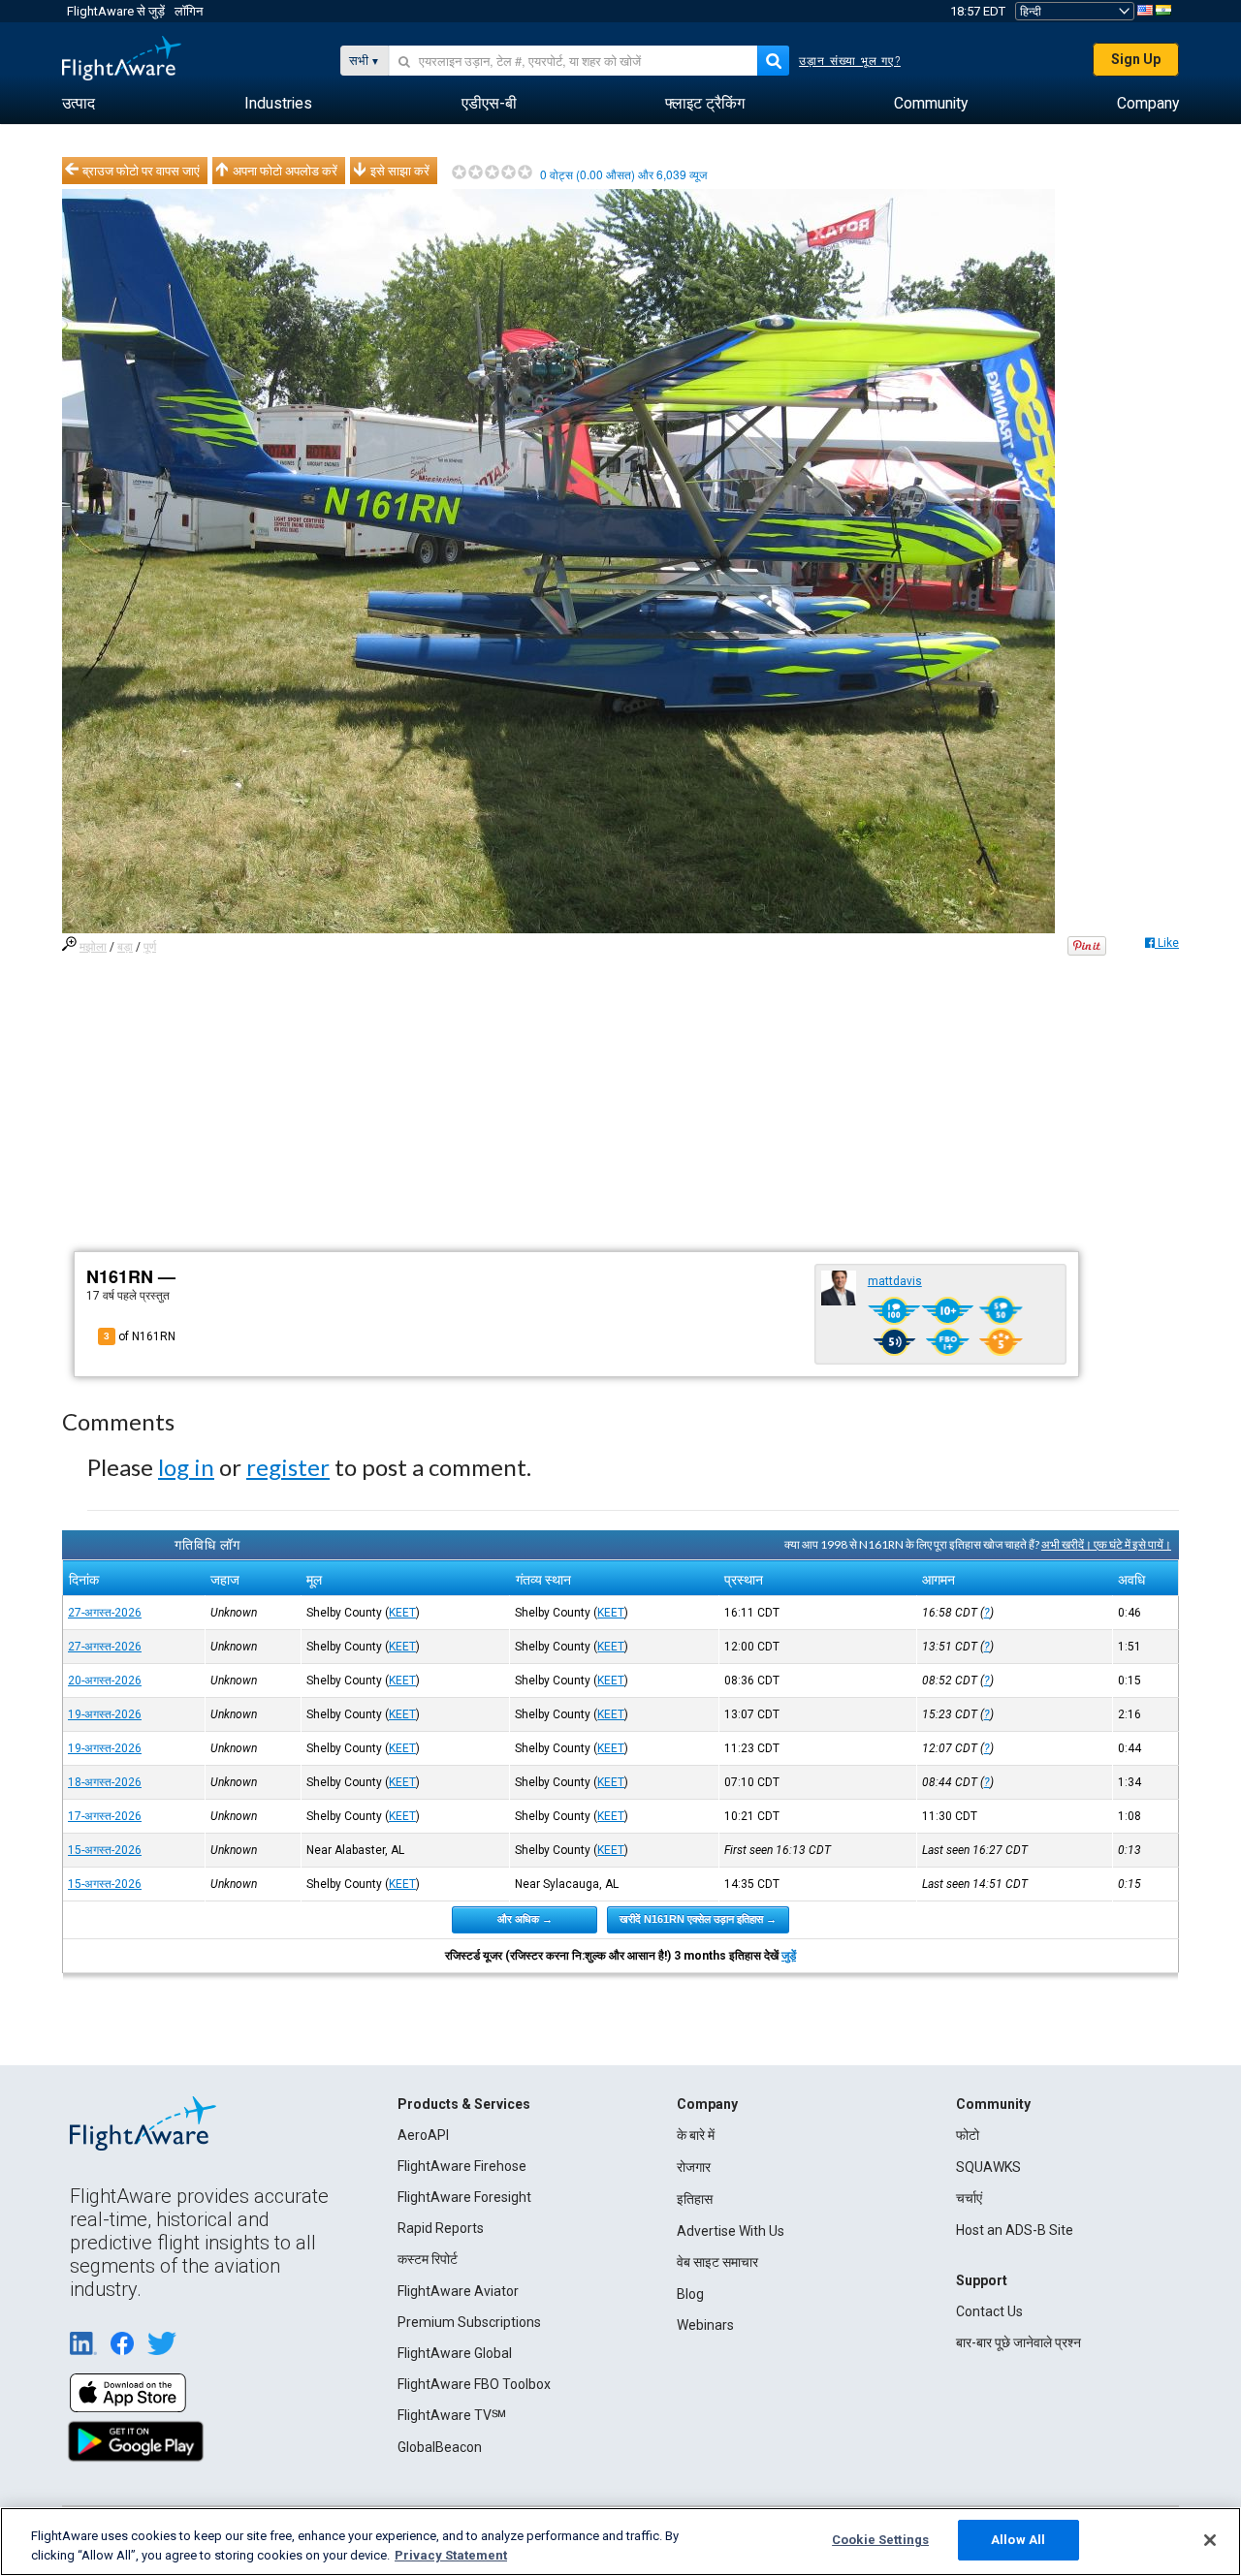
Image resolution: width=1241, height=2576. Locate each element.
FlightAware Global (455, 2353)
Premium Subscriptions (469, 2322)
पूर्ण (150, 947)
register (288, 1467)
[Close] (1210, 2540)
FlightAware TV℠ (452, 2415)
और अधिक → (525, 1919)
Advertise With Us (731, 2231)
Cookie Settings (880, 2540)
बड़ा (125, 947)
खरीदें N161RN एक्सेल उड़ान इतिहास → (698, 1919)
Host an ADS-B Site (1015, 2230)
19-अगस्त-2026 (105, 1714)
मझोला (93, 947)
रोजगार (694, 2167)
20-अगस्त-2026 (105, 1681)
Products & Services (464, 2104)
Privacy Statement (451, 2555)
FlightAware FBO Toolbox (474, 2384)
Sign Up (1136, 59)
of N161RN (140, 1336)
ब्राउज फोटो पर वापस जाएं (141, 171)
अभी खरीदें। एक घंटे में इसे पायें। (1106, 1544)
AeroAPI (423, 2135)
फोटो (968, 2135)
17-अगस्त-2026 (105, 1816)
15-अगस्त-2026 (105, 1850)
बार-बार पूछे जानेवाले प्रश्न (1018, 2342)
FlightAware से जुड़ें (116, 11)
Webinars (705, 2325)
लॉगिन (189, 11)
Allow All (1018, 2540)
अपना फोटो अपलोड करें (285, 171)
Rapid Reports (441, 2228)
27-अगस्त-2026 (105, 1613)
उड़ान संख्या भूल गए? (850, 61)
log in (186, 1467)
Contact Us (989, 2311)
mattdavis (895, 1281)
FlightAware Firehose (462, 2166)
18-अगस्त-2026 (105, 1782)
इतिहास (695, 2199)
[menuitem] (79, 104)
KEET (402, 1613)
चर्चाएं (969, 2198)
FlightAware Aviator (458, 2291)
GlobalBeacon (440, 2447)
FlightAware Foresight (464, 2197)
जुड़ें (789, 1956)
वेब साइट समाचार (717, 2262)
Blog (690, 2294)
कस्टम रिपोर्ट (428, 2259)
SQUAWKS (988, 2167)
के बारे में (696, 2135)
